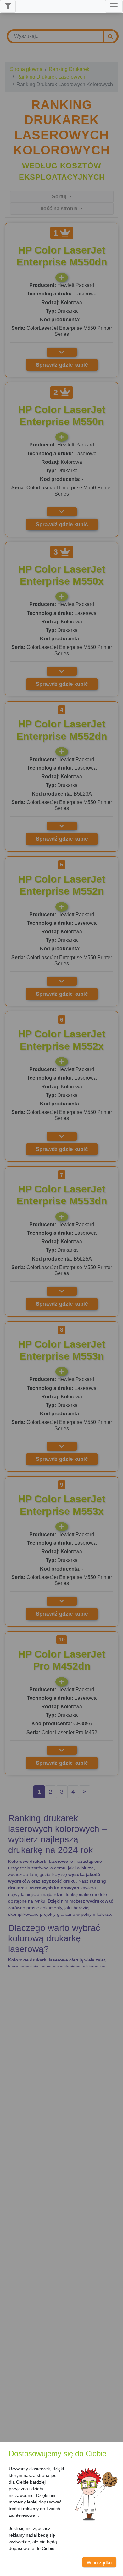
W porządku (99, 2563)
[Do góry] (115, 2562)
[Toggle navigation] (114, 6)
